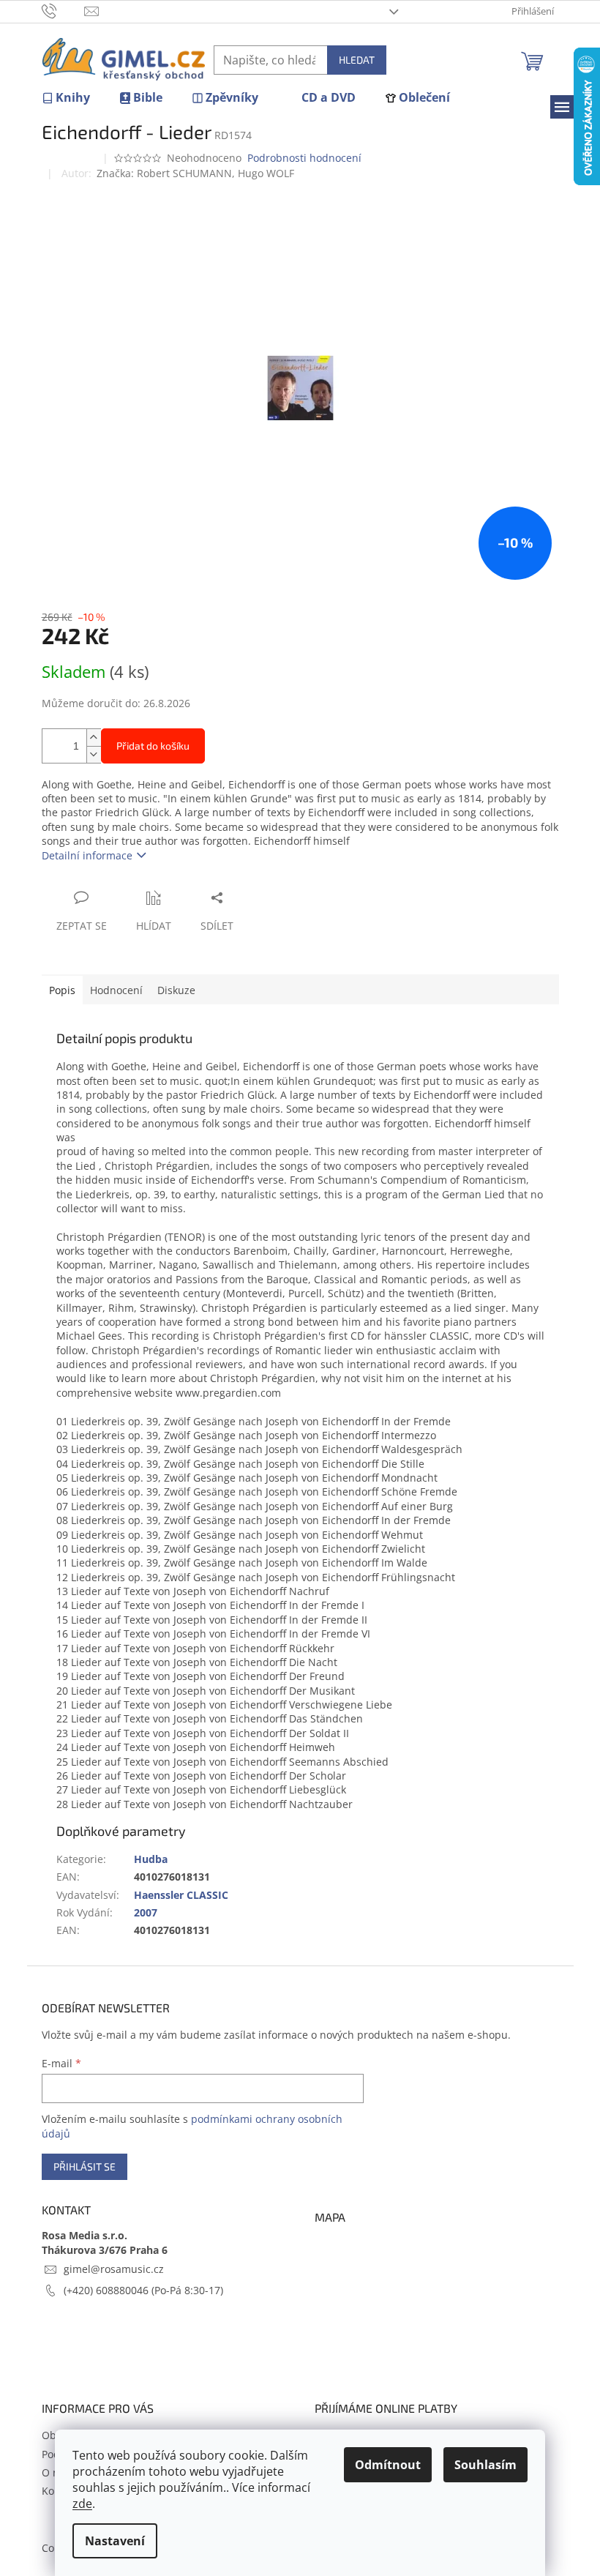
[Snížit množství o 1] (94, 754)
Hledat (357, 60)
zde (82, 2504)
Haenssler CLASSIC (181, 1895)
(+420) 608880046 (108, 2290)
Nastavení (115, 2541)
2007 (146, 1912)
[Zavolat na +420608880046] (63, 10)
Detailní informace (87, 855)
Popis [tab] (62, 990)
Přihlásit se (85, 2166)
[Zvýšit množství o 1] (94, 738)
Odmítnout (388, 2465)
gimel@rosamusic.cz (114, 2269)
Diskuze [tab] (176, 990)
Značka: (195, 173)
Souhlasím (485, 2465)
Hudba (151, 1859)
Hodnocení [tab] (116, 990)
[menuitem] (66, 98)
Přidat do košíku (153, 746)
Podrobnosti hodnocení (304, 158)
